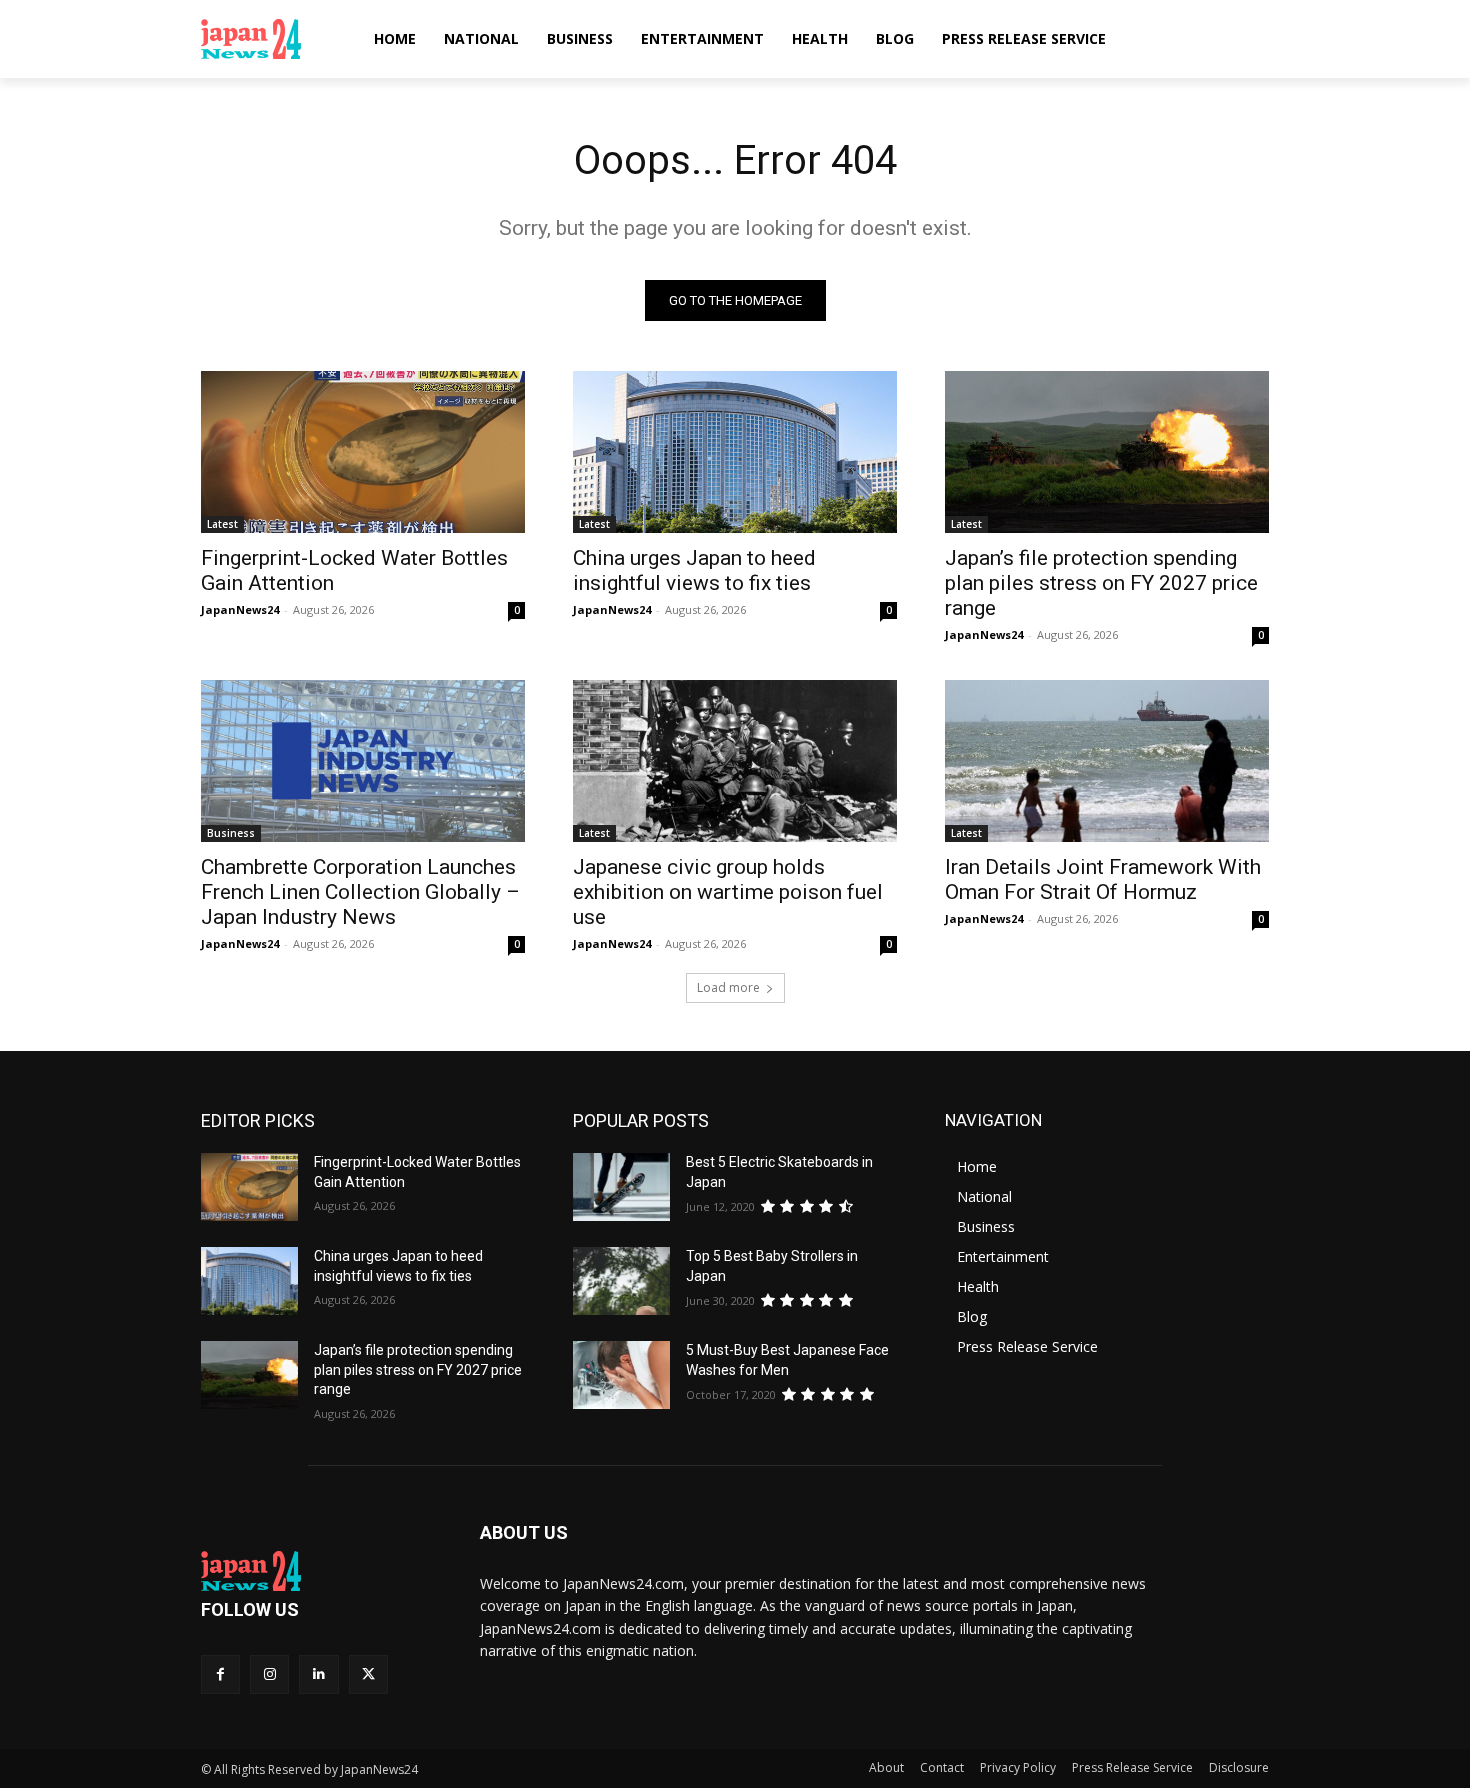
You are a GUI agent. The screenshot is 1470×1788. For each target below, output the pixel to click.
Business (231, 833)
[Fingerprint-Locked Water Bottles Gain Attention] (363, 452)
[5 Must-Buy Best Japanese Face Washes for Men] (621, 1375)
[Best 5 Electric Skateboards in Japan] (621, 1187)
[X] (368, 1674)
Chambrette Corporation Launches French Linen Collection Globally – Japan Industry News (360, 892)
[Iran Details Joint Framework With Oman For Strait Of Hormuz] (1107, 761)
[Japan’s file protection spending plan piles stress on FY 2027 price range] (1107, 452)
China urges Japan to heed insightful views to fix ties (694, 570)
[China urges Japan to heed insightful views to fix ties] (735, 452)
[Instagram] (269, 1674)
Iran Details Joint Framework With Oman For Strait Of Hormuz (1103, 879)
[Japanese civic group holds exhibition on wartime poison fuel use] (735, 761)
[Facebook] (220, 1674)
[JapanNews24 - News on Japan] (316, 1571)
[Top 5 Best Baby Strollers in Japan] (621, 1281)
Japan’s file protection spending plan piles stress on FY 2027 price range (1101, 583)
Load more (728, 987)
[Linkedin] (318, 1674)
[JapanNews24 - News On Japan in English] (270, 39)
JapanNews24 (240, 609)
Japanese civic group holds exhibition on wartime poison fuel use (728, 892)
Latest (222, 524)
